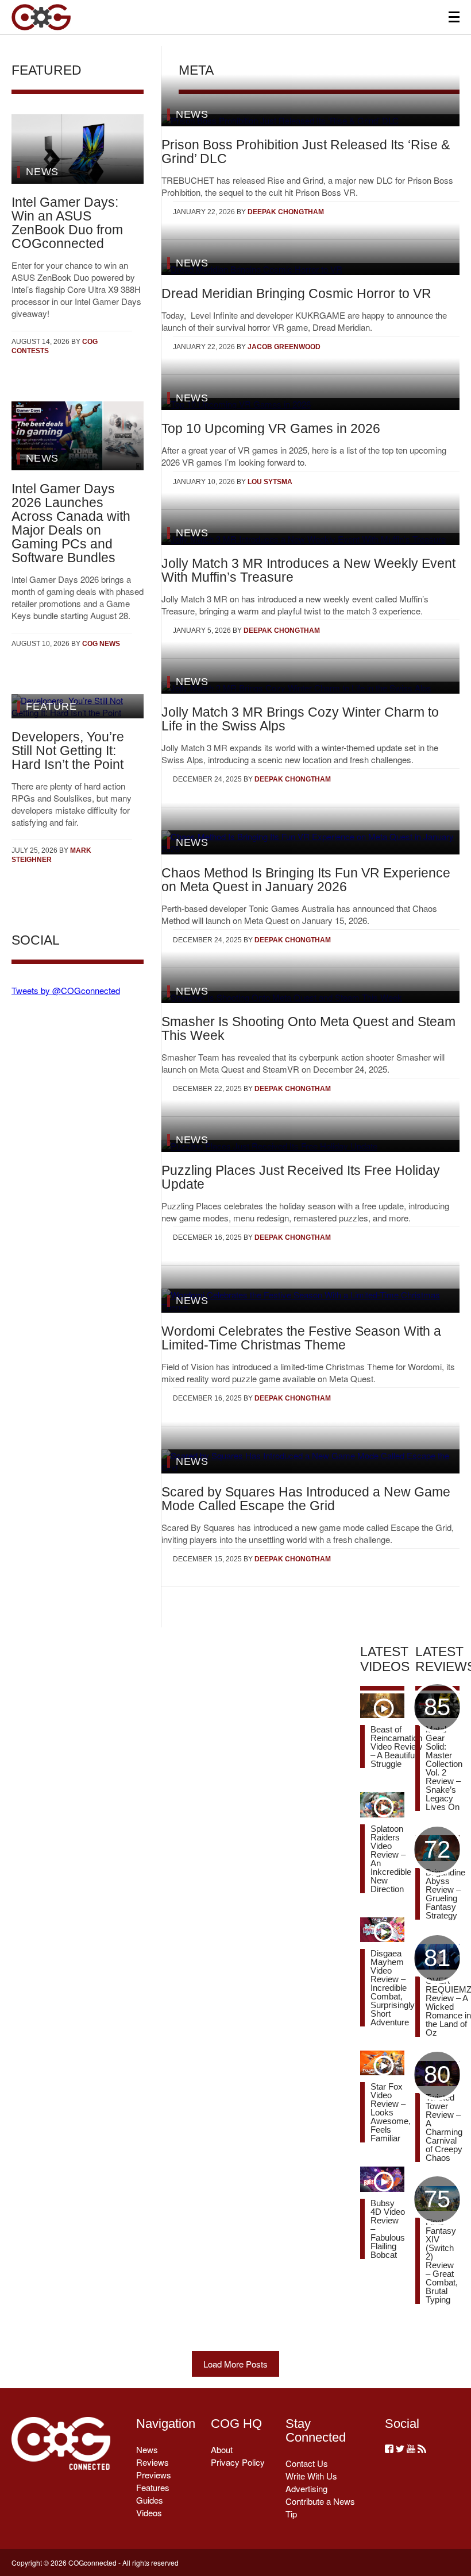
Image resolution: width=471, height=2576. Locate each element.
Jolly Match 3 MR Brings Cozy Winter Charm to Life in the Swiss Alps (300, 719)
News (147, 2449)
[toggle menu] (454, 17)
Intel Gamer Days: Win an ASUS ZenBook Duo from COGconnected (67, 223)
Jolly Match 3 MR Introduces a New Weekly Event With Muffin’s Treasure (308, 570)
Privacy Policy (238, 2462)
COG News (101, 644)
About (222, 2449)
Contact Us (307, 2463)
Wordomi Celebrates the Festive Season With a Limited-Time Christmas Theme (301, 1338)
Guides (150, 2500)
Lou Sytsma (270, 482)
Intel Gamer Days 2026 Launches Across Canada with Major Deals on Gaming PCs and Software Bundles (71, 523)
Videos (149, 2513)
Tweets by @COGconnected (66, 990)
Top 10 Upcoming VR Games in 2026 (271, 428)
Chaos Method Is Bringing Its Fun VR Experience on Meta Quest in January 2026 (306, 880)
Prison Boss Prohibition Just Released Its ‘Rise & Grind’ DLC (306, 152)
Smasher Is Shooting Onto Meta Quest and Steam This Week (308, 1028)
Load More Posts (235, 2364)
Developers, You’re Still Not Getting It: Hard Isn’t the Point (68, 751)
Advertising (306, 2488)
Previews (154, 2475)
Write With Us (311, 2476)
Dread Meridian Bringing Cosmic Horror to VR (296, 293)
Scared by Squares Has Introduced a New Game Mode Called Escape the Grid (306, 1499)
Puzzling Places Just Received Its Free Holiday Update (301, 1177)
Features (153, 2487)
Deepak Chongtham (286, 212)
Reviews (153, 2462)
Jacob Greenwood (284, 347)
